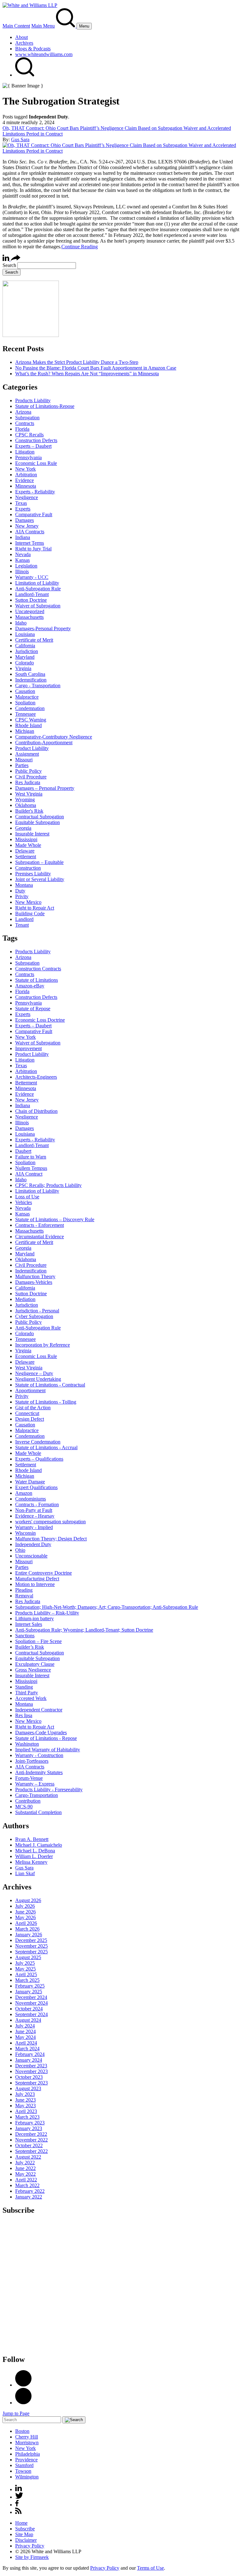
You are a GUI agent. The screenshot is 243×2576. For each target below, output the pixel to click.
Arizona (23, 412)
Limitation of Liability (37, 583)
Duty (20, 891)
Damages (25, 520)
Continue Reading (80, 247)
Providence (26, 2460)
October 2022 (29, 2145)
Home (21, 2523)
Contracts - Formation (37, 1504)
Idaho (21, 623)
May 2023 (25, 2106)
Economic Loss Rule (36, 463)
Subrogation (27, 418)
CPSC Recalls (29, 435)
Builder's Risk (29, 811)
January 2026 (29, 1935)
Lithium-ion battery (34, 1618)
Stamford (24, 2465)
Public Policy (28, 771)
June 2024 (25, 2031)
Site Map (24, 2534)
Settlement (26, 857)
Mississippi (26, 839)
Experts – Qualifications (39, 1459)
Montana (24, 885)
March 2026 (27, 1929)
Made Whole (28, 845)
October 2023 (29, 2077)
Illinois (22, 571)
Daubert (23, 1151)
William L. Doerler (34, 1856)
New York (25, 469)
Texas (21, 503)
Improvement (28, 1048)
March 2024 (27, 2049)
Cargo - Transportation (38, 685)
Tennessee (25, 714)
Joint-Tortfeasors (32, 1761)
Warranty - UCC (32, 577)
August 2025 (28, 1957)
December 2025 (31, 1940)
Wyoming (25, 799)
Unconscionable (31, 1556)
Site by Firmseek (32, 2557)
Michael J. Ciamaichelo (39, 1845)
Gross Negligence (33, 1670)
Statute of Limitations (37, 980)
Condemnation (30, 708)
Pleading (24, 1590)
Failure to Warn (31, 1157)
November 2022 (31, 2140)
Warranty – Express (35, 1784)
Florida (22, 429)
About (22, 37)
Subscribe (25, 2529)
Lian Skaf (25, 1873)
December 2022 (31, 2134)
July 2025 (25, 1963)
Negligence (27, 497)
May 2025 (25, 1969)
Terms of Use (150, 2568)
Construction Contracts (38, 969)
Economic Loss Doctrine (40, 1020)
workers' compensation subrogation (50, 1522)
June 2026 (25, 1912)
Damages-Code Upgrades (41, 1732)
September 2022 (31, 2151)
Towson (23, 2471)
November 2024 (31, 2003)
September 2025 (31, 1952)
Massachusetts (29, 617)
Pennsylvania (28, 457)
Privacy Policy (30, 2546)
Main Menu (43, 26)
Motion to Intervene (35, 1584)
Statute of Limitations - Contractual (50, 1385)
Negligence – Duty (34, 1373)
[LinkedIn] (23, 2385)
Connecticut (27, 1413)
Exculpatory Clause (35, 1664)
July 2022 (25, 2163)
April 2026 (26, 1923)
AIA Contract (29, 1174)
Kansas (22, 560)
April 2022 (26, 2180)
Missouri (24, 760)
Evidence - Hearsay (35, 1516)
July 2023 (25, 2094)
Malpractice (27, 697)
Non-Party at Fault (34, 1510)
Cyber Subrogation (34, 1316)
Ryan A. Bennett (32, 1839)
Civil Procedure (31, 777)
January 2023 (29, 2128)
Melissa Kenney (31, 1862)
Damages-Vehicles (34, 1282)
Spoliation (25, 703)
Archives (24, 43)
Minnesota (26, 486)
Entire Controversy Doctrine (44, 1573)
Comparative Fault (34, 514)
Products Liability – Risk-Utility (47, 1613)
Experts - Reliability (35, 492)
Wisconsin (25, 1533)
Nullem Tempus (31, 1168)
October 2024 (29, 2009)
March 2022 (27, 2185)
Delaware (25, 851)
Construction (28, 868)
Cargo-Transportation (37, 1795)
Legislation (26, 566)
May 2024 (25, 2037)
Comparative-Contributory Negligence (54, 737)
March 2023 (27, 2117)
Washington (27, 1744)
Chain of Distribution (36, 1111)
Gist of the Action (33, 1408)
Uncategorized (30, 611)
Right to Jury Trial (33, 549)
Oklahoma (26, 805)
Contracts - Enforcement (40, 1225)
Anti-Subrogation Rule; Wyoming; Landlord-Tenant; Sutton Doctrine (84, 1630)
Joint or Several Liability (40, 879)
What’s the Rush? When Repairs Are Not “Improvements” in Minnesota (87, 374)
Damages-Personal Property (43, 628)
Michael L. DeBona (35, 1851)
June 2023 (25, 2100)
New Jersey (27, 526)
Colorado (25, 663)
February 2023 (30, 2123)
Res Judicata (28, 782)
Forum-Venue (29, 1778)
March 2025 (27, 1980)
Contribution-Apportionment (44, 742)
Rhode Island (28, 725)
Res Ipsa (24, 1715)
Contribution (28, 1801)
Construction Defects (36, 440)
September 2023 (31, 2083)
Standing (24, 1687)
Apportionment (30, 1390)
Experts (23, 509)
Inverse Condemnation (38, 1442)
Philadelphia (28, 2454)
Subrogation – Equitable (39, 862)
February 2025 (30, 1986)
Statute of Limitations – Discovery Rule (55, 1219)
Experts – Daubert (33, 446)
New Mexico (28, 902)
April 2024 (26, 2043)
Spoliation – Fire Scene (38, 1641)
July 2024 (25, 2026)
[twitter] (19, 2497)
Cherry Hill (27, 2437)
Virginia (23, 668)
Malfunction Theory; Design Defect (51, 1539)
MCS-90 (24, 1807)
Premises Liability (33, 874)
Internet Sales (29, 1624)
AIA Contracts (30, 532)
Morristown (27, 2443)
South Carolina (30, 674)
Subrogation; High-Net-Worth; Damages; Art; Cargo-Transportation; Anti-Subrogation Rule (107, 1607)
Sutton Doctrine (31, 600)
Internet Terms (30, 543)
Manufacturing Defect (37, 1579)
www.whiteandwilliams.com (44, 54)
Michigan (25, 731)
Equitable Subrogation (37, 822)
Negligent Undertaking (38, 1379)
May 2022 (25, 2174)
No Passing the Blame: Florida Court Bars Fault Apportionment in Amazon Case (96, 368)
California (25, 646)
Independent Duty (33, 1544)
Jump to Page (16, 2413)
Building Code (30, 914)
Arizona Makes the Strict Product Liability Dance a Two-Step (77, 362)
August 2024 (28, 2020)
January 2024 (29, 2060)
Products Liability (33, 400)
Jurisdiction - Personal (37, 1311)
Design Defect (30, 1419)
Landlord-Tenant (32, 594)
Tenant (22, 925)
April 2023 (26, 2111)
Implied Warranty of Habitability (48, 1750)
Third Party (27, 1693)
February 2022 (30, 2191)
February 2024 (30, 2054)
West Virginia (29, 794)
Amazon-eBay (30, 986)
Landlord (24, 919)
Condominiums (31, 1499)
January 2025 (29, 1992)
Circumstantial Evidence (40, 1237)
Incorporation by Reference (43, 1345)
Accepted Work (31, 1698)
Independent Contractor (39, 1710)
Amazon (24, 1493)
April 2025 (26, 1974)
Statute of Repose (33, 1009)
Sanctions (25, 1636)
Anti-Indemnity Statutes (39, 1772)
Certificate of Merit (34, 640)
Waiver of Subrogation (38, 606)
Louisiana (25, 634)
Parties (22, 765)
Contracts (25, 423)
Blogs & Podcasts (33, 49)
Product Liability (32, 748)
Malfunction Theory (35, 1276)
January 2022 (29, 2197)
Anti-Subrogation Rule (38, 589)
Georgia (23, 828)
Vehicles (24, 1202)
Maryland (25, 657)
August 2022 (28, 2157)
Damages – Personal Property (45, 788)
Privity (22, 896)
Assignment (27, 754)
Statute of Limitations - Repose (46, 1738)
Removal (24, 1596)
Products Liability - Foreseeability (49, 1789)
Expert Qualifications (36, 1487)
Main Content (16, 26)
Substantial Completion (38, 1812)
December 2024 (31, 1997)
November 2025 (31, 1946)
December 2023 (31, 2066)
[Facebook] (23, 2403)
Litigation (25, 452)
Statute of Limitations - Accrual (46, 1447)
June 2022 (25, 2168)
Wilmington (27, 2477)
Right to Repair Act (35, 908)
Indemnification (31, 680)
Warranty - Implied (34, 1527)
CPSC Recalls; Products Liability (48, 1185)
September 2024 (31, 2014)
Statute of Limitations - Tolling (46, 1402)
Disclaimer (26, 2540)
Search (9, 265)
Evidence (25, 480)
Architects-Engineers (36, 1077)
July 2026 (25, 1906)
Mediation (25, 1299)
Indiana (23, 537)
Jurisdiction (27, 651)
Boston (22, 2431)
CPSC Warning (31, 720)
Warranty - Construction (39, 1755)
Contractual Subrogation (40, 817)
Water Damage (30, 1482)
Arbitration (26, 475)
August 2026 (28, 1900)
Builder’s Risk (30, 1647)
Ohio (20, 1550)
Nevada (23, 554)
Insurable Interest (32, 834)
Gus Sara (20, 140)
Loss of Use (27, 1197)
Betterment (26, 1083)
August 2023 (28, 2088)
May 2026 (25, 1917)
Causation (25, 691)
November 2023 (31, 2071)
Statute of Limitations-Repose (45, 406)
